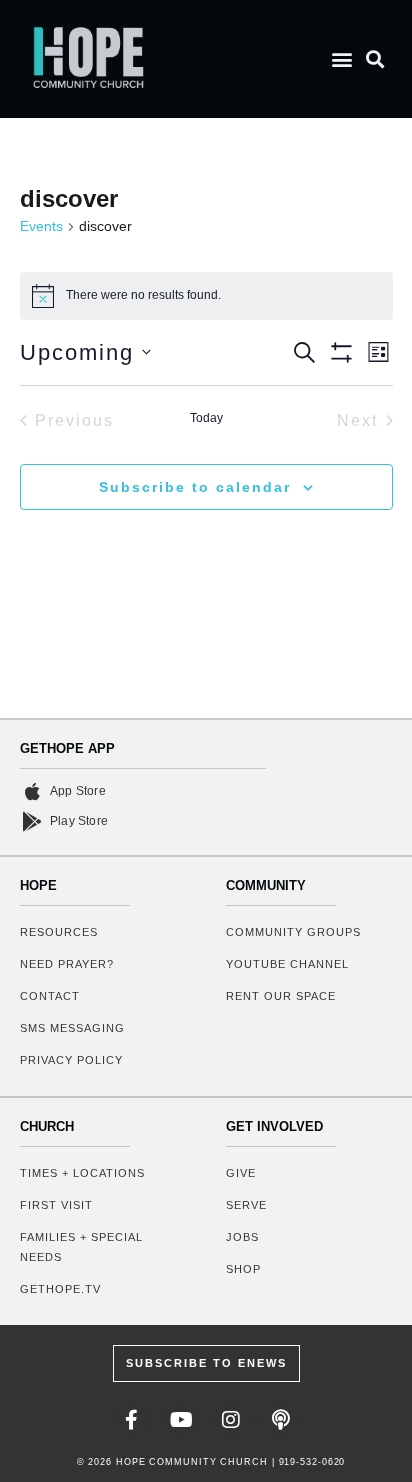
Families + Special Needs (81, 1247)
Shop (243, 1269)
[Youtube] (181, 1420)
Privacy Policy (71, 1060)
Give (241, 1173)
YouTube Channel (287, 964)
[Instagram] (231, 1420)
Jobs (242, 1237)
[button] (342, 58)
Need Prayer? (67, 964)
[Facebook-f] (131, 1420)
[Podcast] (281, 1420)
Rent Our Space (281, 996)
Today (206, 418)
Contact (50, 996)
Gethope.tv (60, 1289)
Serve (246, 1205)
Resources (59, 932)
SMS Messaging (72, 1028)
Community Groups (293, 932)
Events (41, 226)
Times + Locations (82, 1173)
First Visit (56, 1205)
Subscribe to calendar (195, 487)
